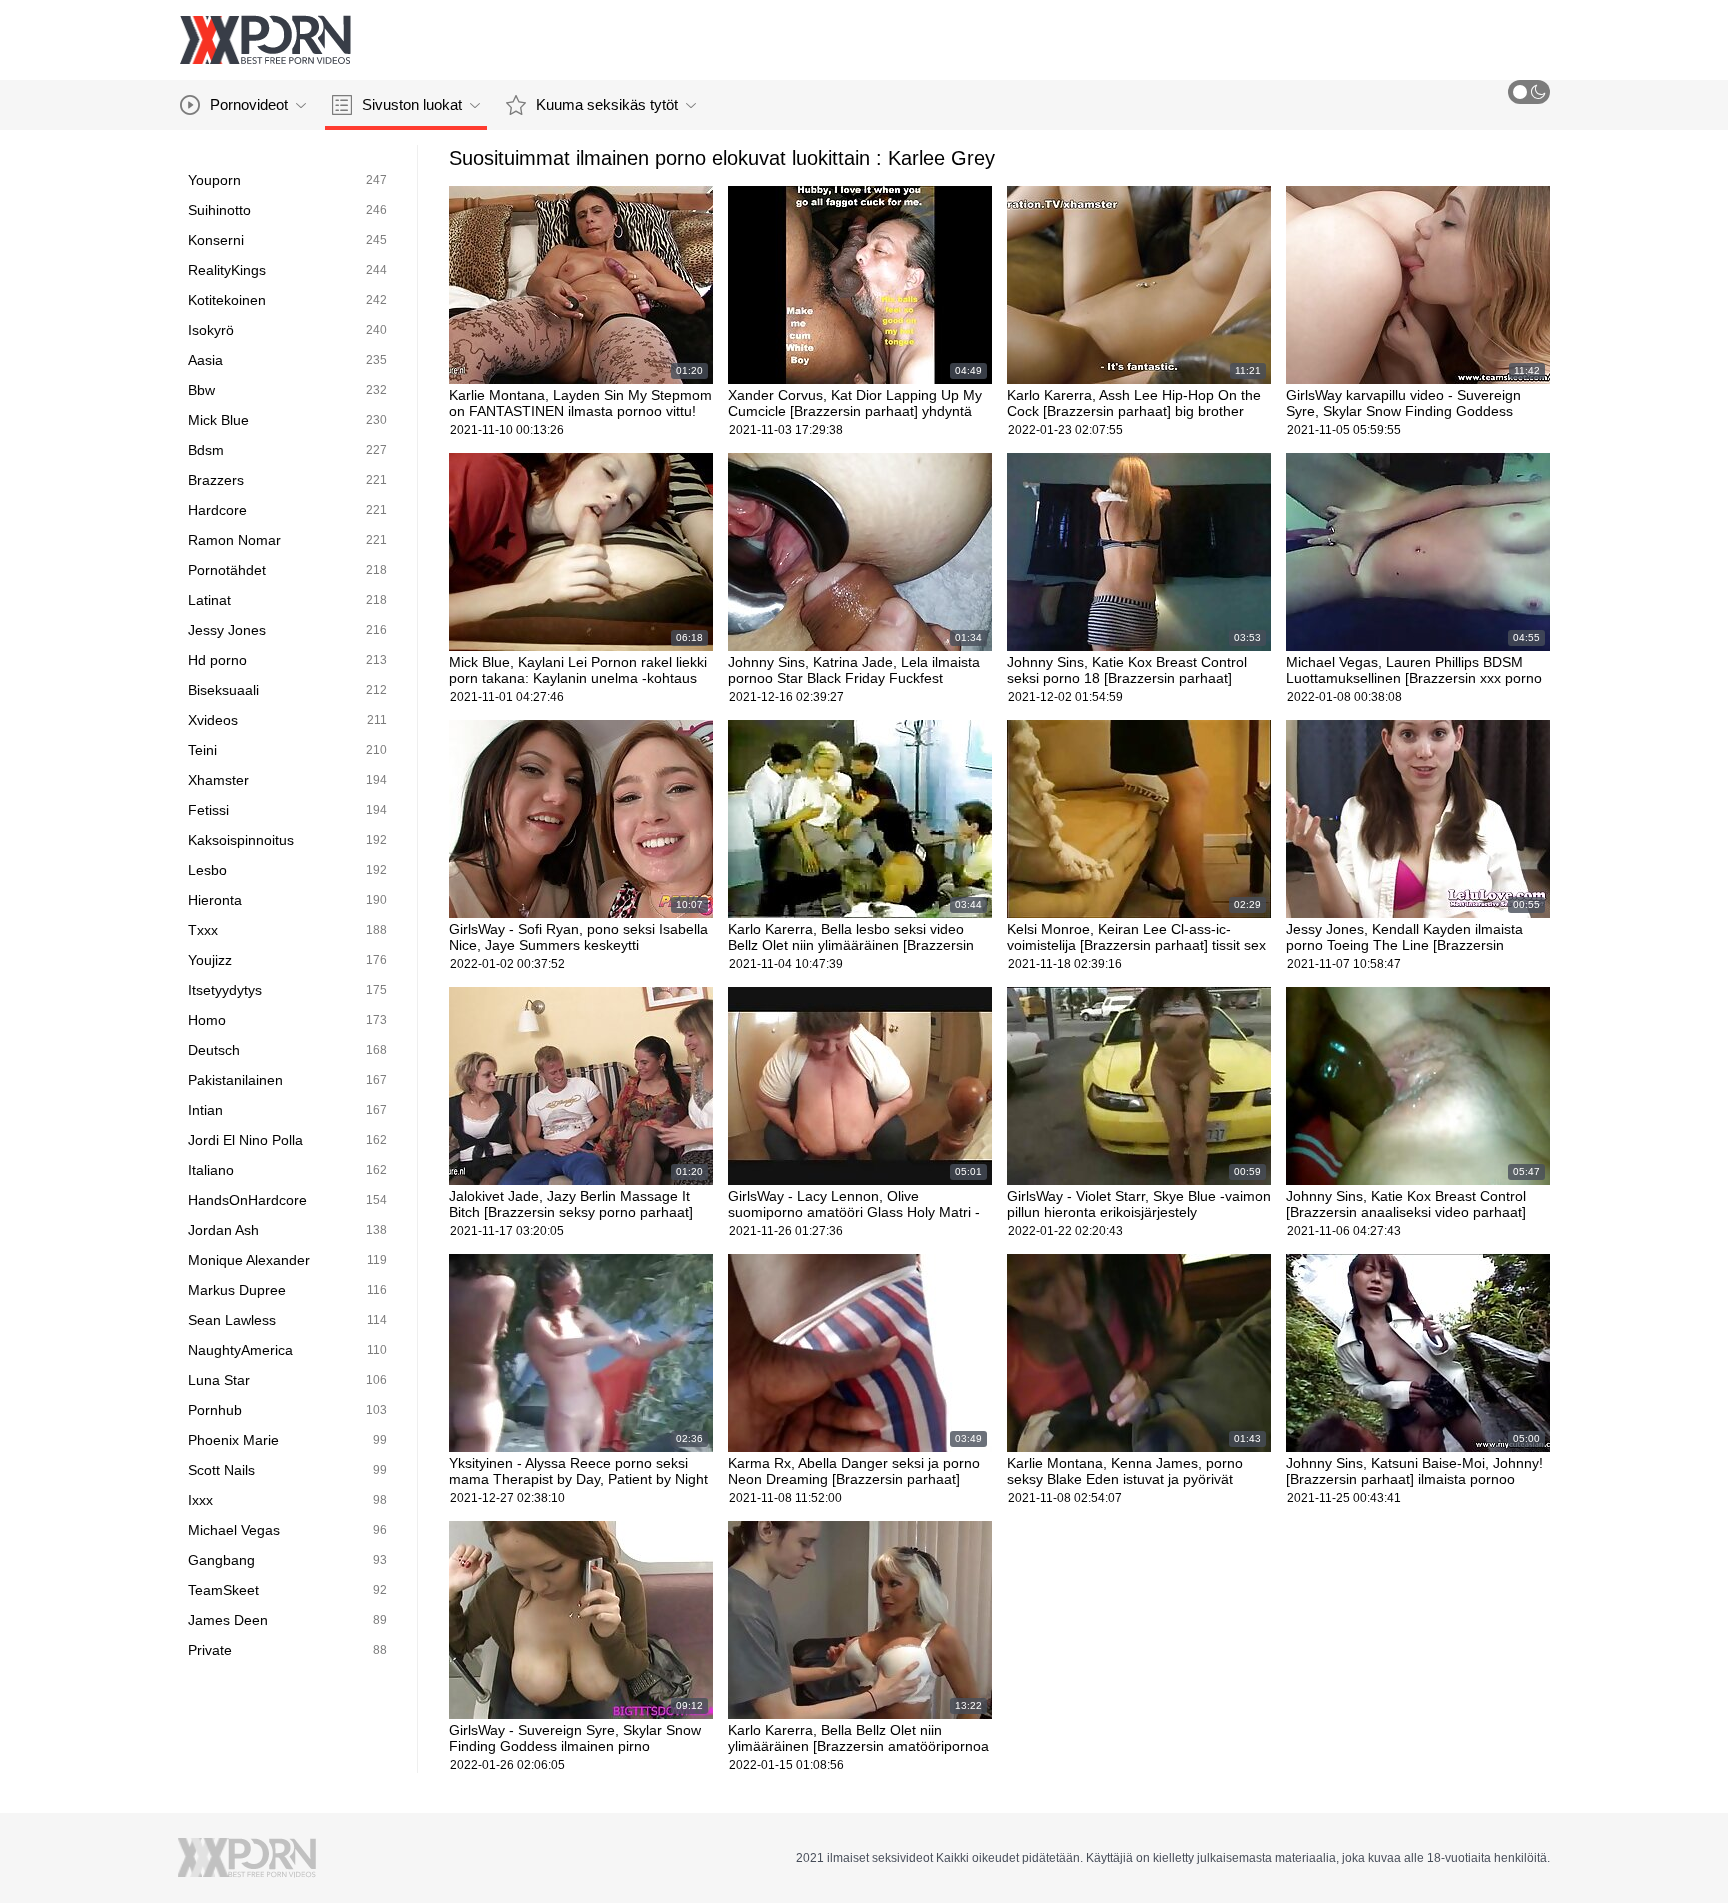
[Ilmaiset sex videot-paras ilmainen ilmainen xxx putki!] (265, 40)
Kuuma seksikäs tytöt (607, 104)
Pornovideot (249, 104)
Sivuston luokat (412, 104)
